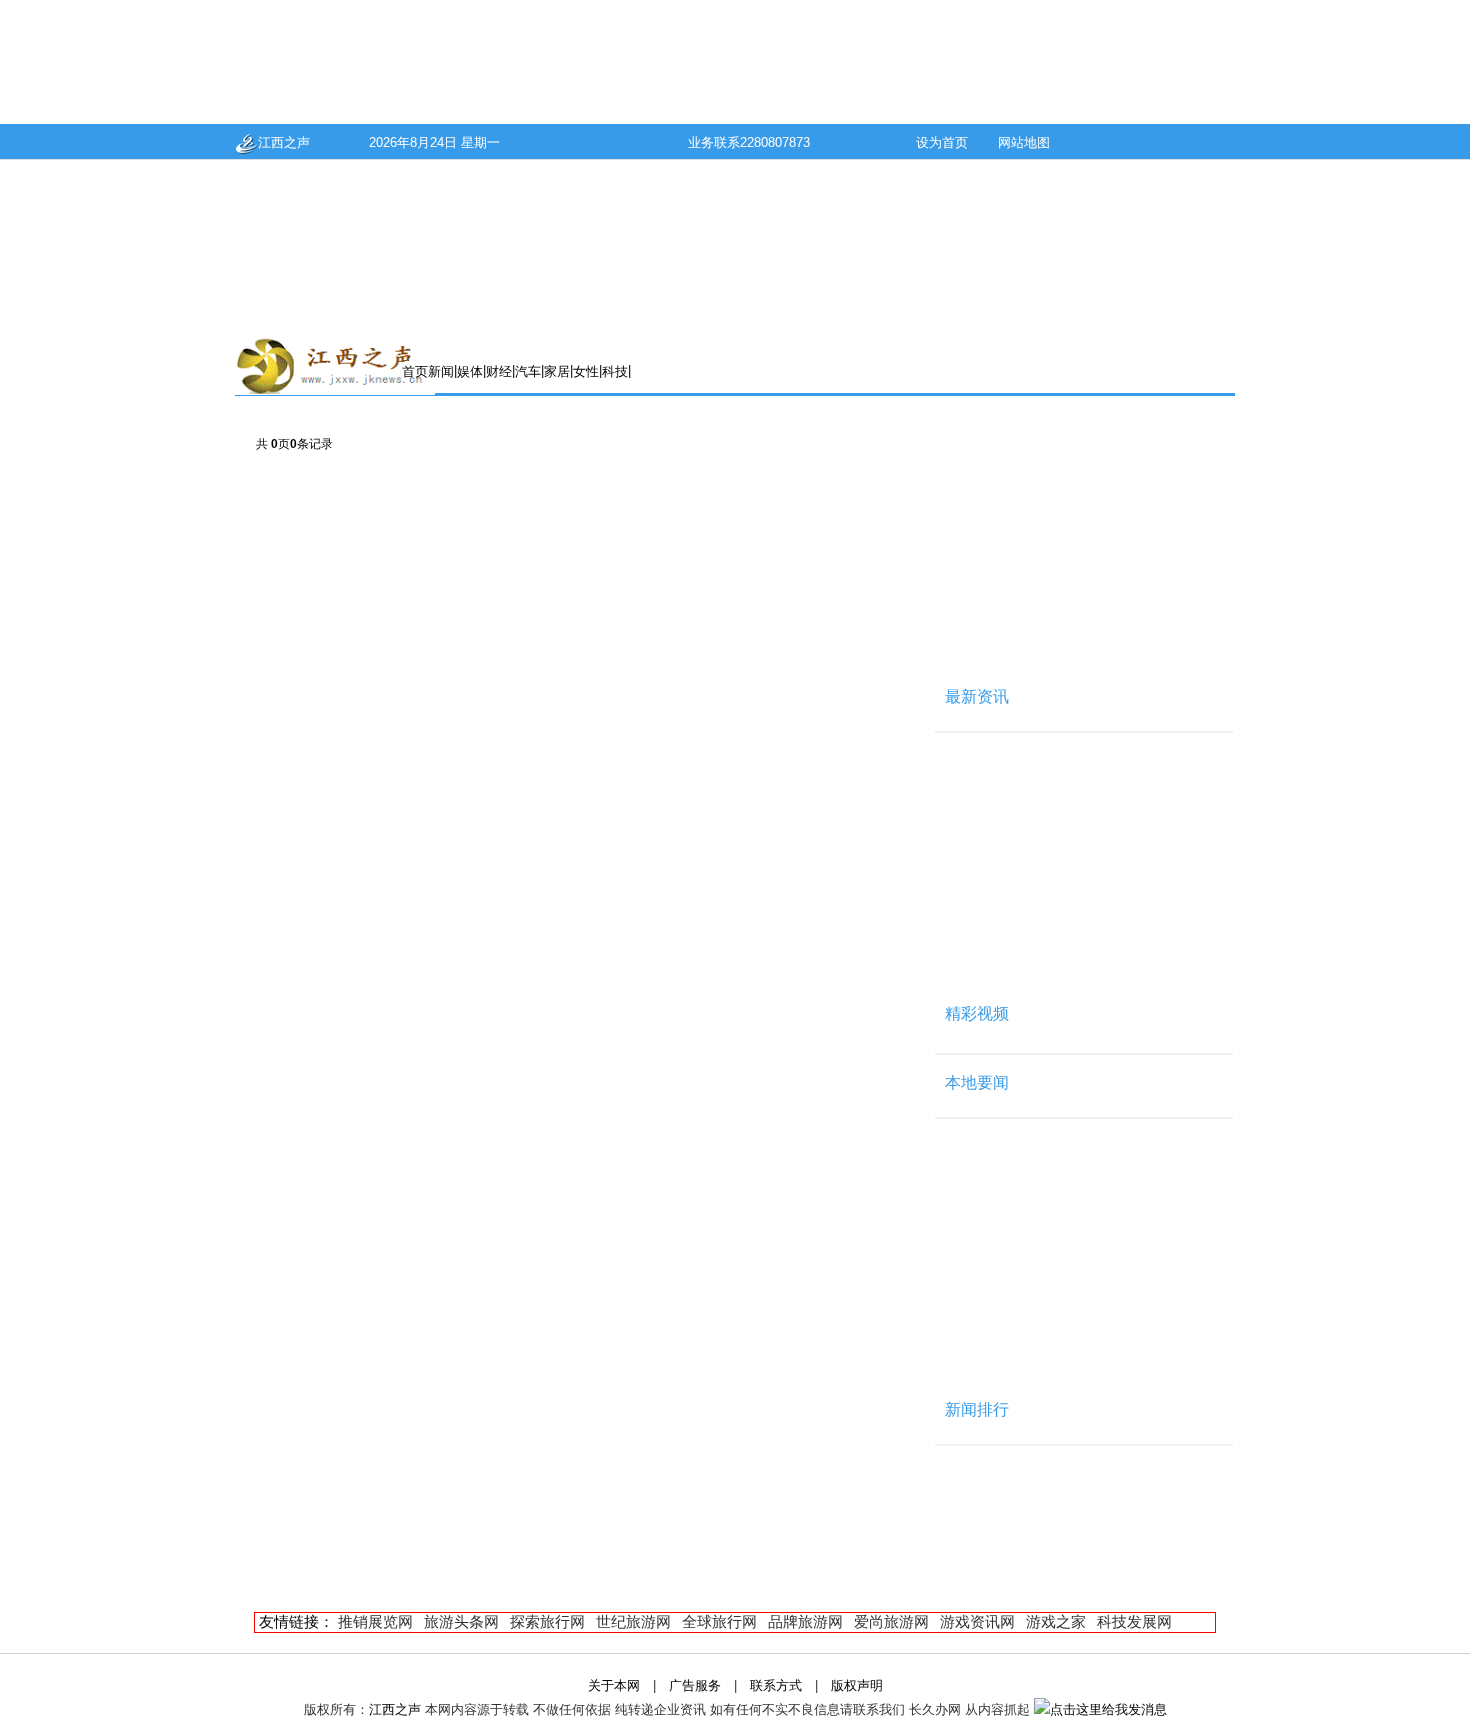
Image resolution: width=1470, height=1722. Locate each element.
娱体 (470, 371)
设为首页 (942, 142)
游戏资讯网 (977, 1621)
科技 (615, 371)
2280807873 (775, 142)
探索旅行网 (547, 1621)
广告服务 (695, 1685)
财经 (499, 371)
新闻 (441, 371)
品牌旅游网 (805, 1621)
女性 (586, 371)
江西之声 (284, 142)
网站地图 (1024, 142)
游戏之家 (1056, 1621)
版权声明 (857, 1685)
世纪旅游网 (633, 1621)
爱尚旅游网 (891, 1621)
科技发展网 (1134, 1621)
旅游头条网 (461, 1621)
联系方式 (776, 1685)
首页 (415, 371)
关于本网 (614, 1685)
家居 (557, 371)
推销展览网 (375, 1621)
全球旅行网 (719, 1621)
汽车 (528, 371)
